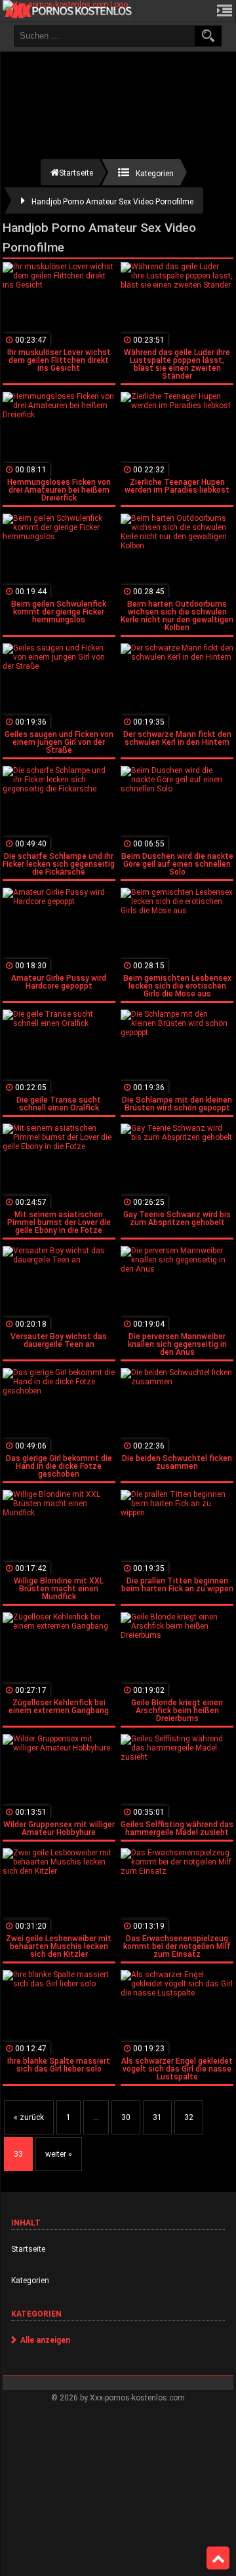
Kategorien (30, 2281)
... (96, 2117)
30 (126, 2117)
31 (157, 2117)
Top (218, 2558)
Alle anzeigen (45, 2340)
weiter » (59, 2154)
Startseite (28, 2249)
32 (189, 2117)
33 (18, 2154)
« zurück (29, 2117)
